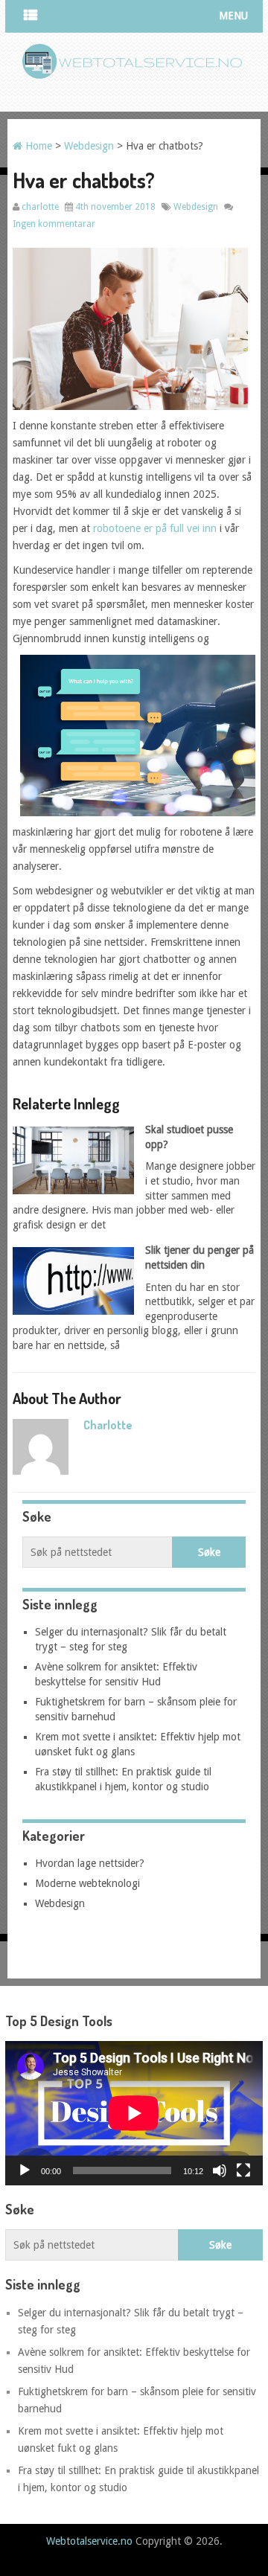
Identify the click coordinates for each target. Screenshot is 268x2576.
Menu (233, 16)
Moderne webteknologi (87, 1883)
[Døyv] (220, 2170)
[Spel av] (25, 2170)
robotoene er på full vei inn (155, 528)
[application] (134, 2113)
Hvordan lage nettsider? (90, 1863)
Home (37, 146)
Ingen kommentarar (54, 224)
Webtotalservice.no (89, 2541)
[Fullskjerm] (243, 2170)
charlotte (40, 207)
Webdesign (89, 146)
